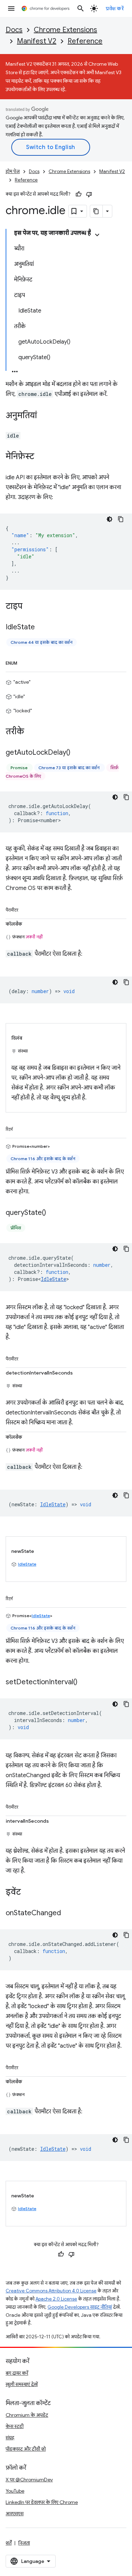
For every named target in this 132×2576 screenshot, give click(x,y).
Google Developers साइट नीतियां (80, 2307)
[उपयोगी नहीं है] (89, 194)
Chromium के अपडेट (27, 2415)
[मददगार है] (78, 194)
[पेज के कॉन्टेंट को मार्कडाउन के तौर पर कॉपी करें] (96, 211)
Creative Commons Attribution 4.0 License (51, 2291)
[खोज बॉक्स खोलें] (81, 8)
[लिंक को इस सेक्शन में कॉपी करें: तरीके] (31, 732)
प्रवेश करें (115, 8)
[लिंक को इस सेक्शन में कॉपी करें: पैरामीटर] (25, 909)
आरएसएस (15, 2513)
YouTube (15, 2491)
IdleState (54, 1279)
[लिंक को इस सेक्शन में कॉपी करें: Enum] (24, 662)
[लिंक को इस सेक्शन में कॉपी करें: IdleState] (42, 628)
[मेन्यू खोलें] (11, 8)
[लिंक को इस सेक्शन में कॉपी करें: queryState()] (53, 1213)
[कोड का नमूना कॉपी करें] (121, 519)
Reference (85, 41)
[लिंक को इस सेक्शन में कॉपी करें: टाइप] (30, 607)
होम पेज (13, 171)
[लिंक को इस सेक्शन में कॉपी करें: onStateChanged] (68, 1913)
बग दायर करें (17, 2373)
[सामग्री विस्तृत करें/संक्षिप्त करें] (97, 235)
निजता (24, 2543)
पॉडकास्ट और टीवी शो (26, 2449)
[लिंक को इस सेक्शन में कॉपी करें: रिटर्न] (20, 1128)
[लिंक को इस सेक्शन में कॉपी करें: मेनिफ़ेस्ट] (41, 457)
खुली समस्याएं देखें (22, 2384)
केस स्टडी (15, 2426)
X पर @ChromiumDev (29, 2480)
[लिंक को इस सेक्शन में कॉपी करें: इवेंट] (28, 1892)
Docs (14, 30)
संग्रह (10, 2438)
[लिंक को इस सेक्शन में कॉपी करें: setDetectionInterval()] (84, 1682)
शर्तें (9, 2543)
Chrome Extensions (65, 30)
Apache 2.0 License (56, 2299)
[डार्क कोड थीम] (109, 519)
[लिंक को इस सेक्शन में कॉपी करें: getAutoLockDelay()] (77, 753)
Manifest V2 (37, 41)
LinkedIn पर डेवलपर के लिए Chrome (42, 2502)
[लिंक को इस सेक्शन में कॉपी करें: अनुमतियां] (44, 416)
